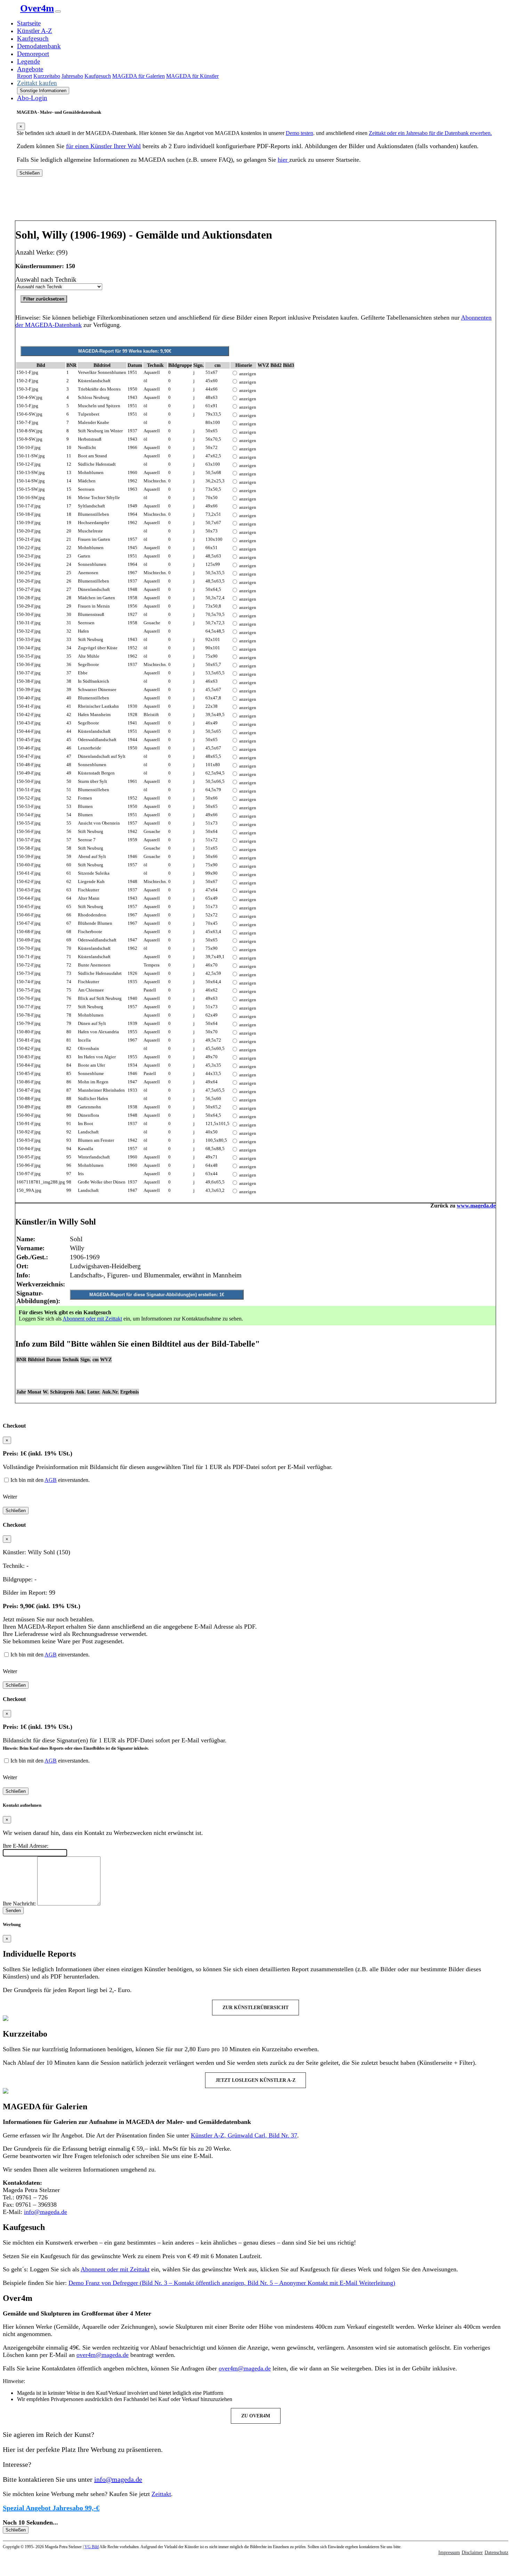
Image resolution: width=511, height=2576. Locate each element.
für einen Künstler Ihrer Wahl (103, 146)
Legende (29, 61)
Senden (13, 1911)
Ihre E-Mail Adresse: (26, 1846)
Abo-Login (32, 98)
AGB (51, 1480)
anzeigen (248, 374)
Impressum (449, 2553)
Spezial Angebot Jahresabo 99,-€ (51, 2508)
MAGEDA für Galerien (139, 76)
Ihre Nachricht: (19, 1904)
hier (283, 160)
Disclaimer (472, 2553)
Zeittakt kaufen (37, 83)
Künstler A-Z (35, 31)
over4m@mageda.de (103, 2355)
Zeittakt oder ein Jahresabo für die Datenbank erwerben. (430, 133)
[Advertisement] (255, 201)
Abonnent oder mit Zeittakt (92, 1319)
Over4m (37, 8)
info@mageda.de (46, 2212)
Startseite (29, 23)
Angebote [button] (30, 69)
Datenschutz (496, 2553)
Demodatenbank (39, 46)
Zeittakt (161, 2494)
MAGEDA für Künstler (192, 76)
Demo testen (299, 133)
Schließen (30, 173)
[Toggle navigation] (58, 11)
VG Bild (92, 2547)
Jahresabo (72, 76)
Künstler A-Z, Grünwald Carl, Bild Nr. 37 (244, 2135)
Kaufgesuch (33, 38)
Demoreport (33, 54)
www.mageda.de (476, 1206)
